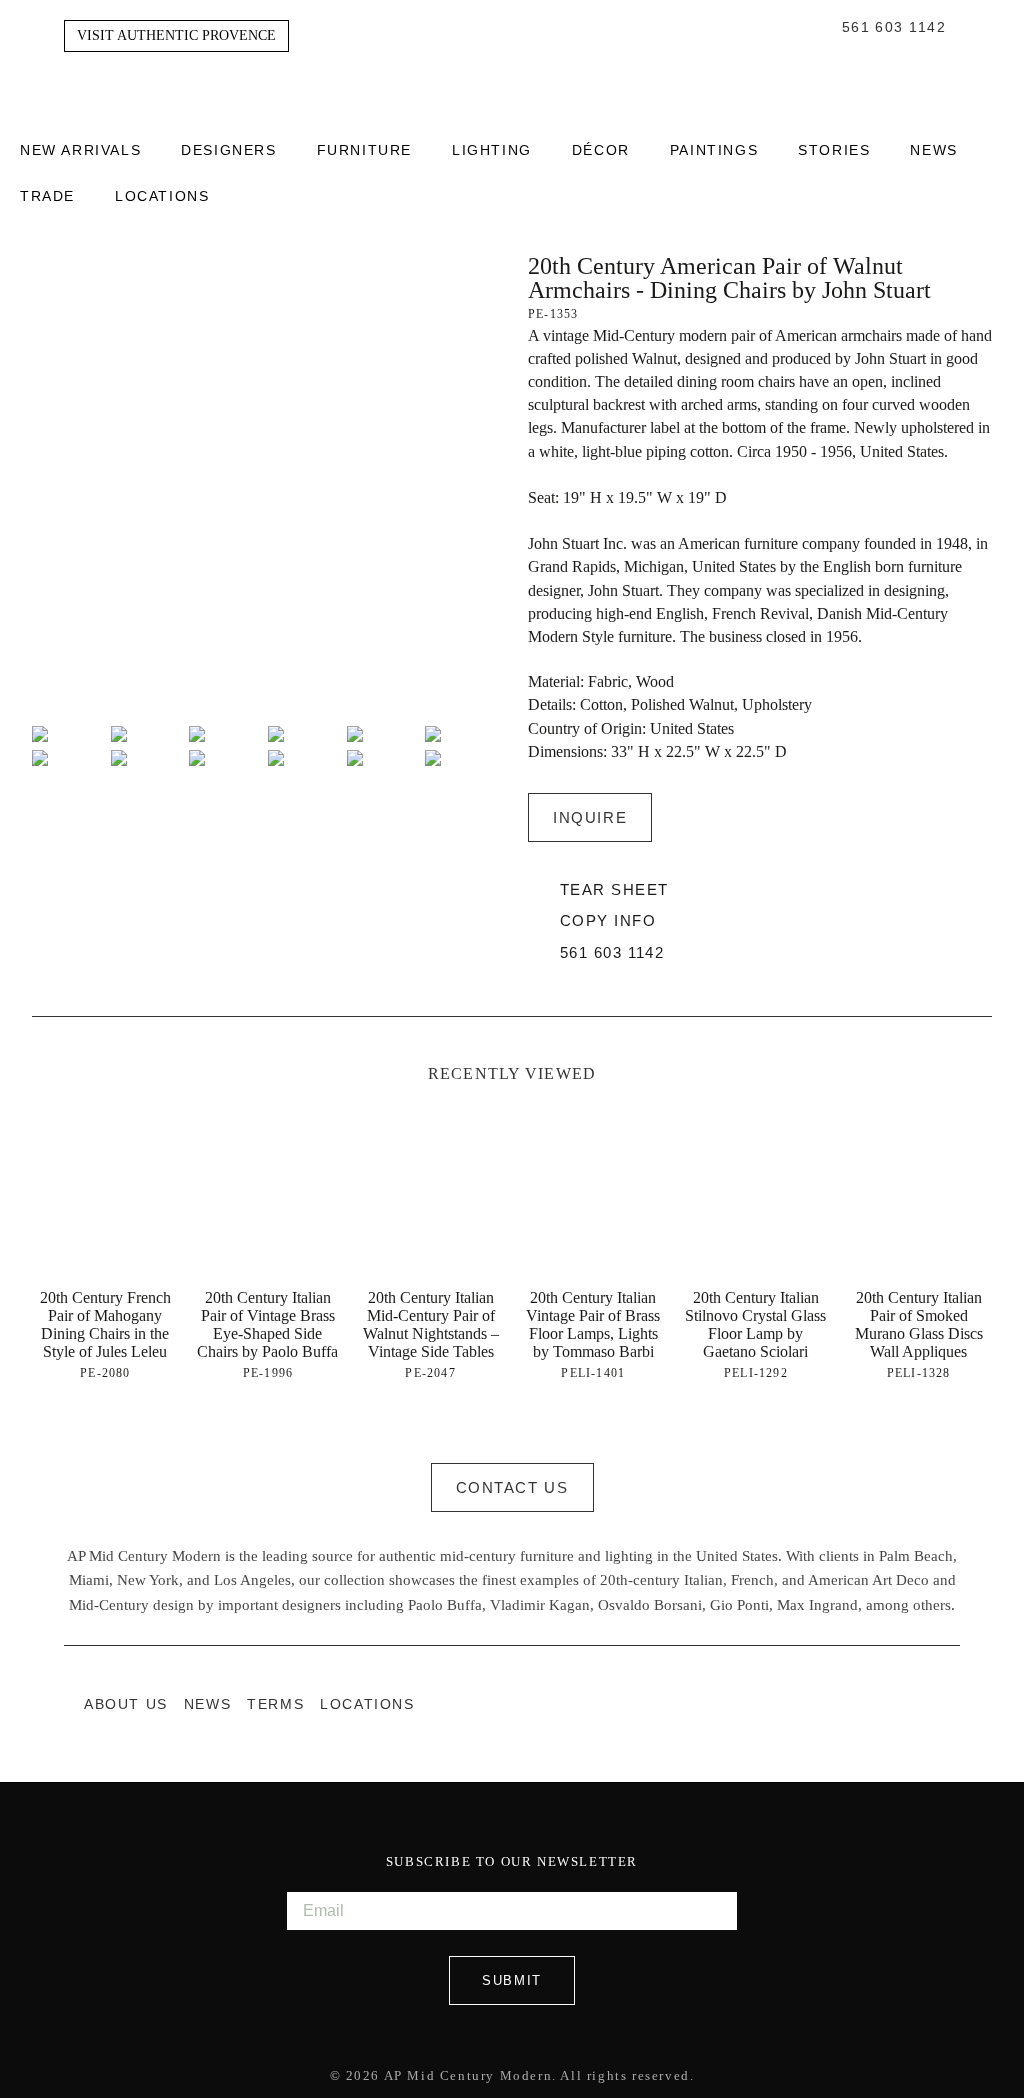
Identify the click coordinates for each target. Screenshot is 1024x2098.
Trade (47, 197)
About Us (126, 1704)
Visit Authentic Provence (176, 35)
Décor (601, 151)
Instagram (910, 1704)
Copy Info (608, 920)
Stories (834, 151)
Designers (228, 151)
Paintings (714, 151)
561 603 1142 (894, 28)
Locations (162, 197)
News (933, 151)
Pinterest (950, 1704)
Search (822, 28)
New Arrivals (80, 151)
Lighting (492, 151)
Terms (275, 1704)
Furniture (364, 151)
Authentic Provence (512, 64)
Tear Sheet (614, 889)
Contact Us (512, 1487)
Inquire (590, 817)
